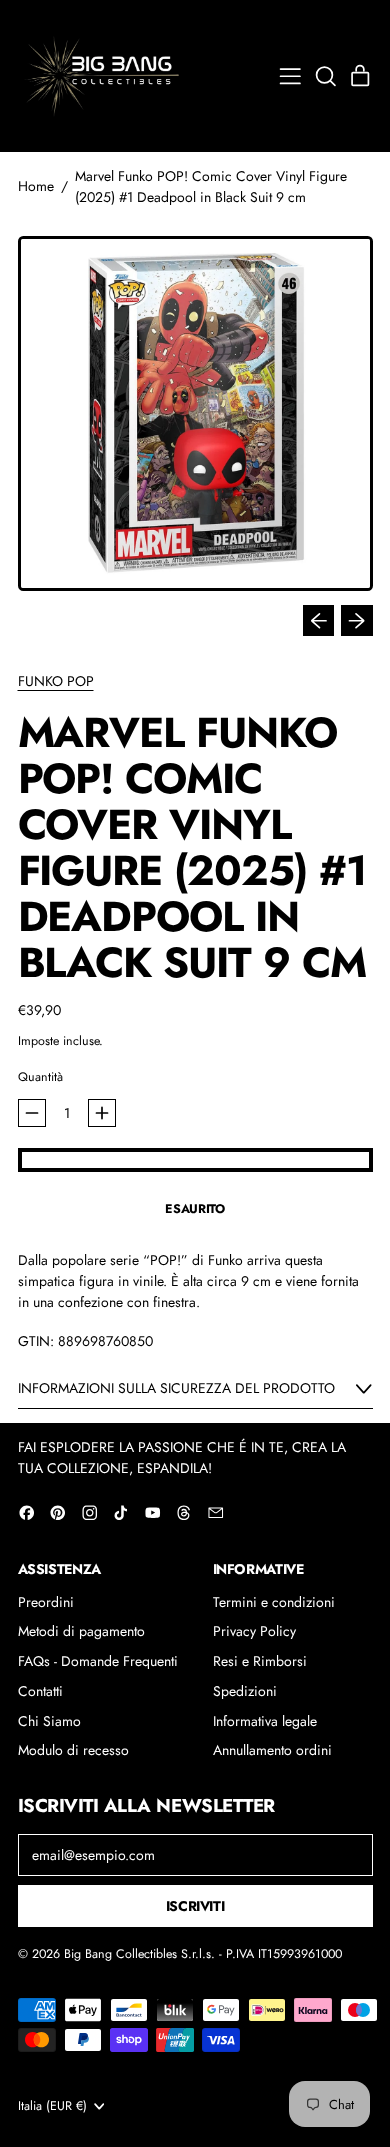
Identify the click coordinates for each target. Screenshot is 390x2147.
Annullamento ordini (272, 1750)
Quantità (40, 1077)
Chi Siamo (49, 1721)
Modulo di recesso (73, 1750)
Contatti (40, 1691)
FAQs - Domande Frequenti (98, 1661)
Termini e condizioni (274, 1602)
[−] (32, 1113)
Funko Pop (56, 681)
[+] (102, 1113)
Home (36, 186)
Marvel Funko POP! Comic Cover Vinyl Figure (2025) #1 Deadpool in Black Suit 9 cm (211, 186)
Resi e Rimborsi (260, 1661)
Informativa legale (265, 1721)
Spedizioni (245, 1691)
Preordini (46, 1602)
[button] (325, 76)
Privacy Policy (254, 1631)
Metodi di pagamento (81, 1631)
